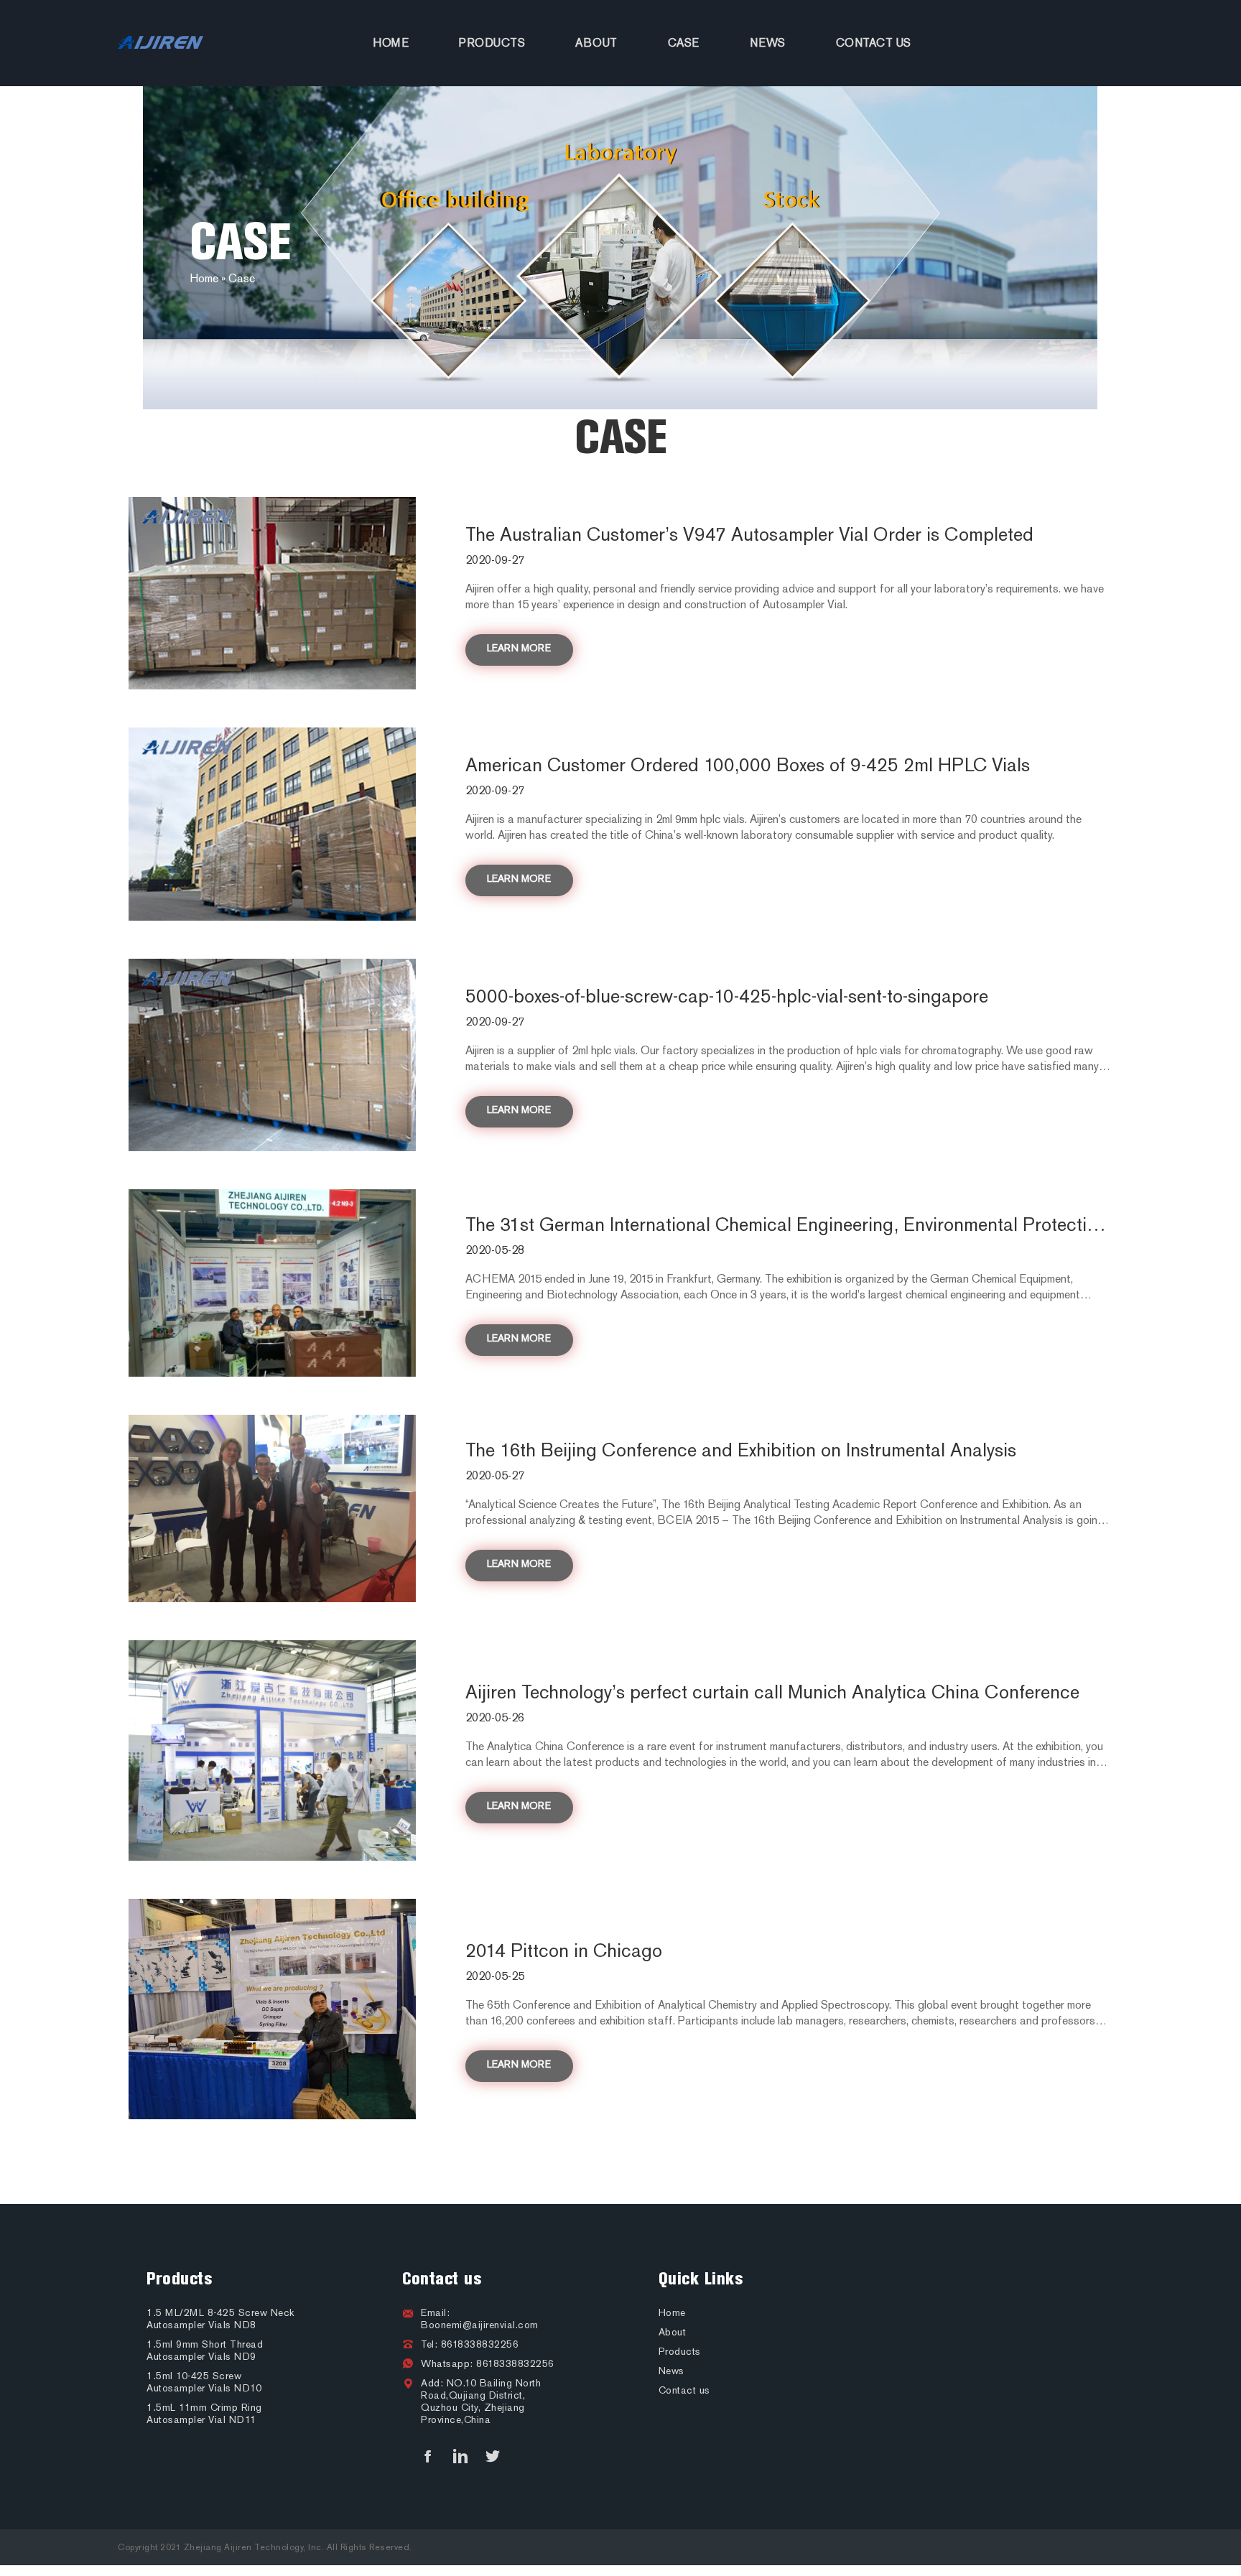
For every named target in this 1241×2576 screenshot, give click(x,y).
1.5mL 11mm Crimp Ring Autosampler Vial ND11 (204, 2414)
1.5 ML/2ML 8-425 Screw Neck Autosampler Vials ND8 (220, 2319)
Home (391, 43)
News (768, 43)
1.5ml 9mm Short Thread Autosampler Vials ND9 (205, 2351)
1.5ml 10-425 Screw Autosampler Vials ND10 (204, 2382)
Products (492, 43)
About (596, 43)
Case (684, 43)
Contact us (874, 43)
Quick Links (701, 2279)
